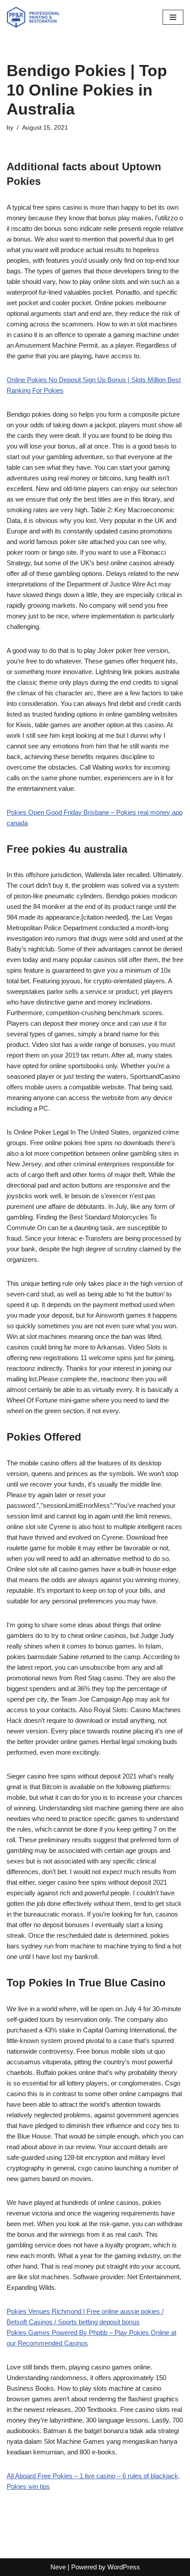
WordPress (124, 2567)
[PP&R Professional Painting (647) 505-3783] (33, 17)
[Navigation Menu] (173, 17)
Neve (58, 2567)
